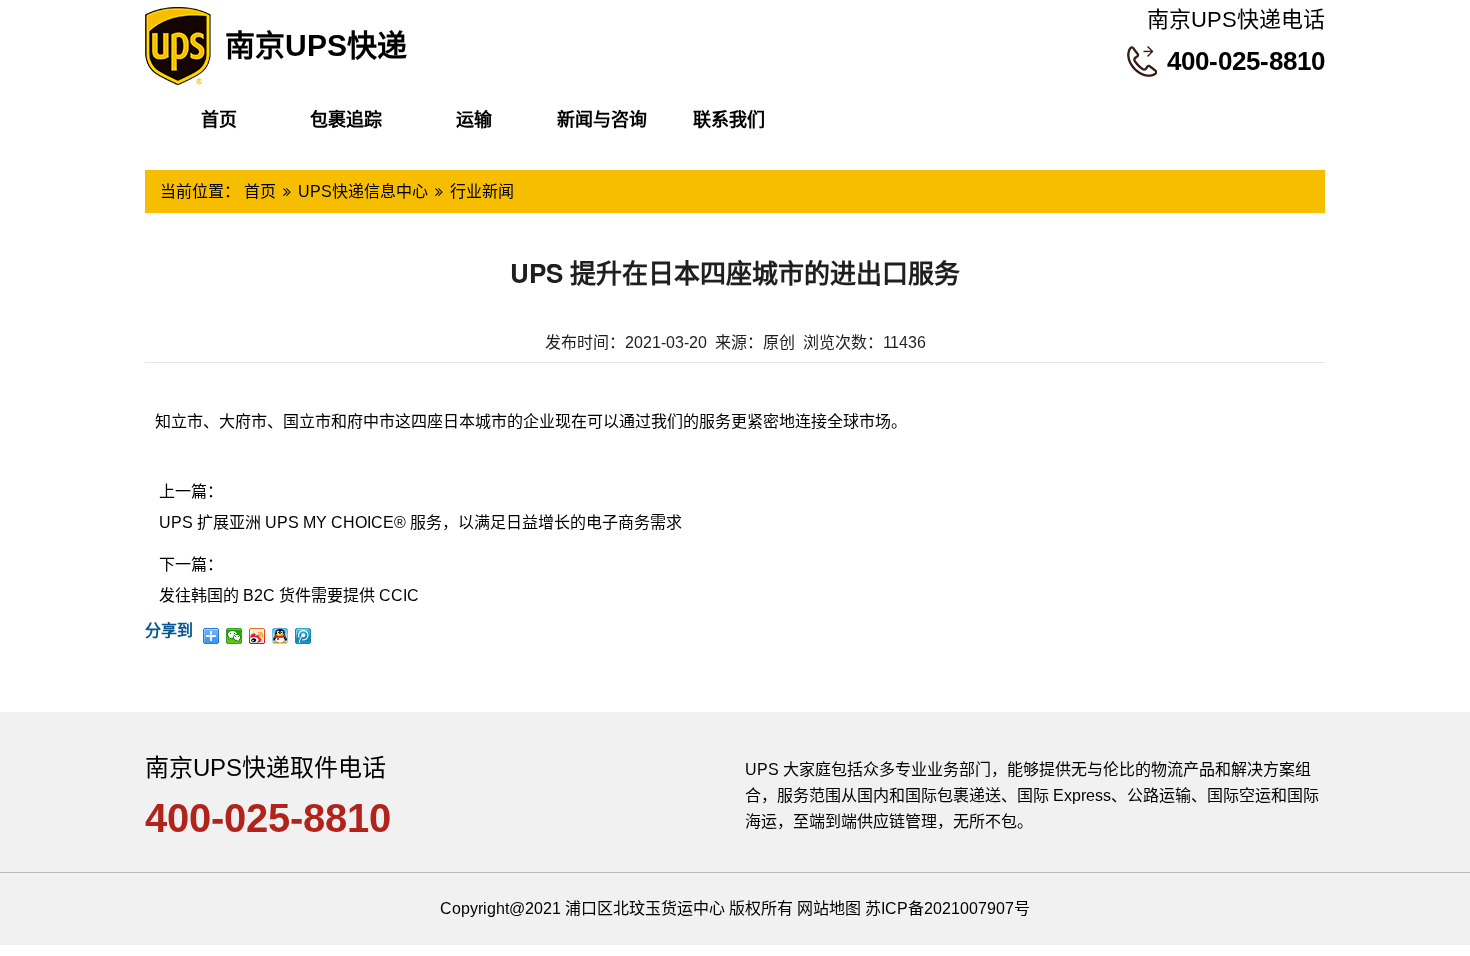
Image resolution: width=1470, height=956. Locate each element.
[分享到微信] (234, 636)
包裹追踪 (346, 120)
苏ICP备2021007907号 (947, 908)
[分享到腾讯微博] (303, 636)
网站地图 (829, 908)
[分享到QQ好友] (280, 636)
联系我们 (729, 120)
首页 (219, 120)
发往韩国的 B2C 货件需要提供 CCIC (289, 595)
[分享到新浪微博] (257, 636)
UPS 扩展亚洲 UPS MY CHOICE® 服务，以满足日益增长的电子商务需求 (420, 522)
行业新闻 (482, 191)
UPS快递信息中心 (363, 191)
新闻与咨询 (602, 120)
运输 (474, 120)
